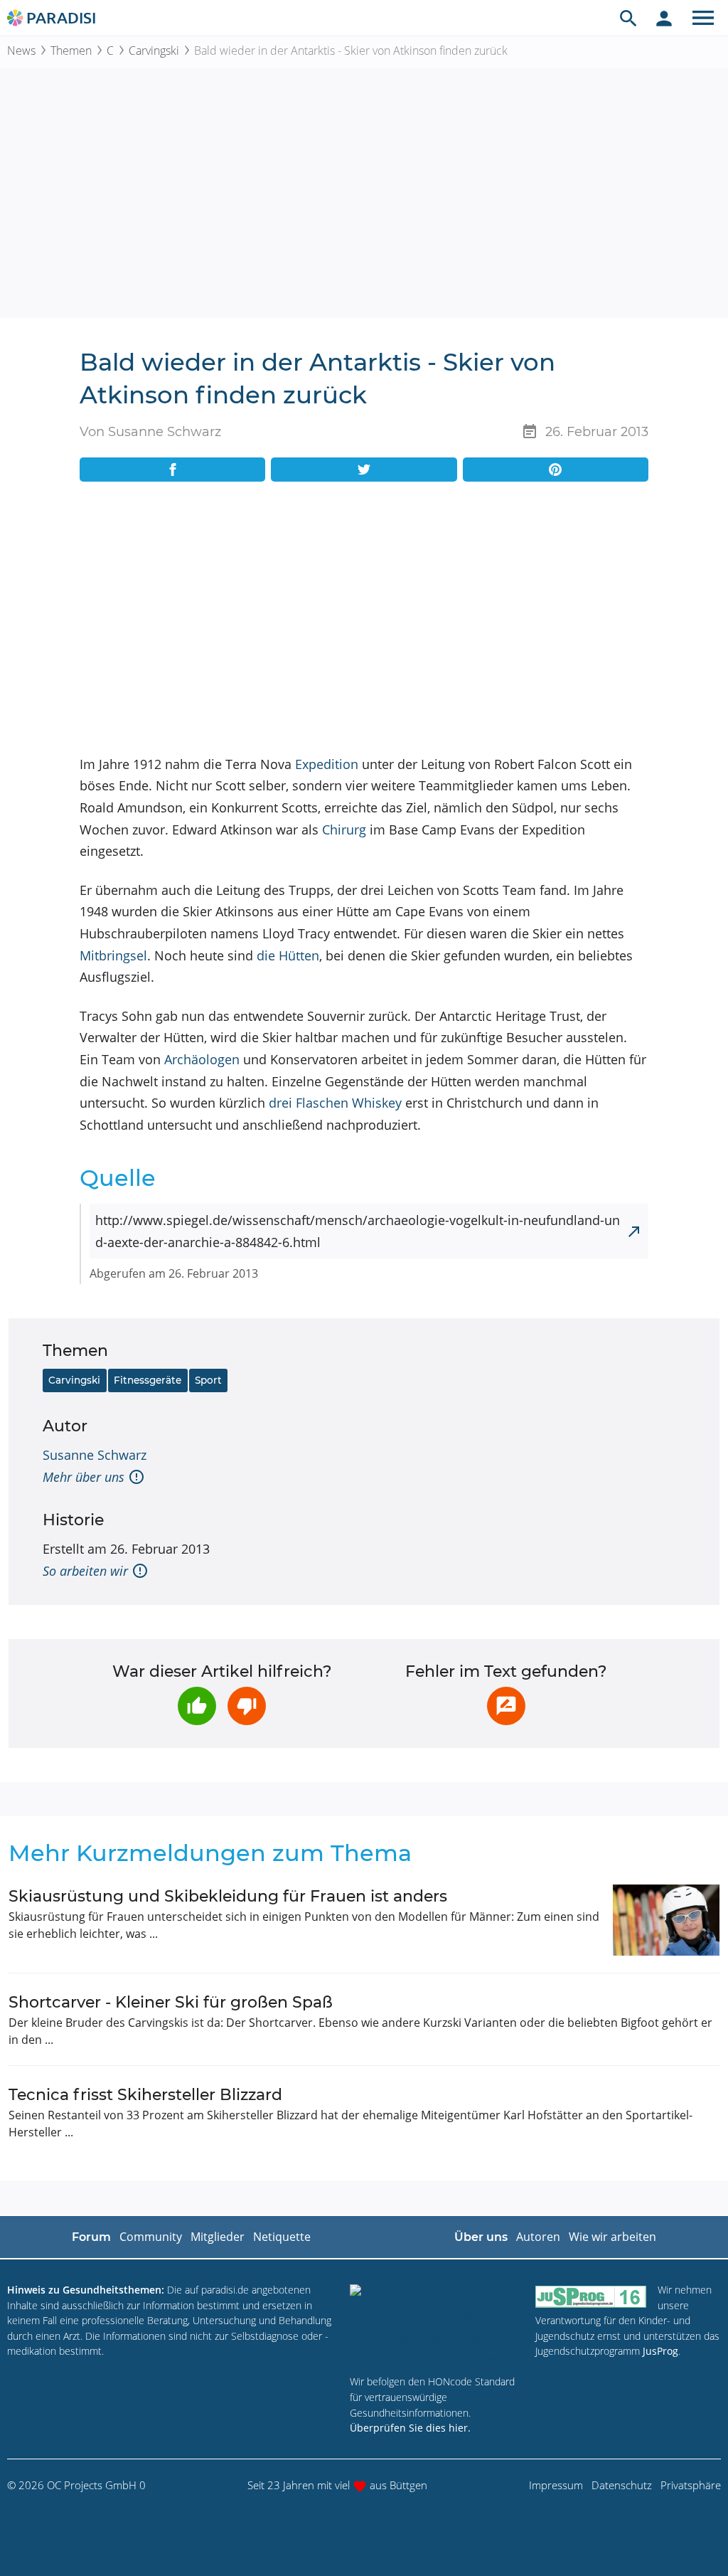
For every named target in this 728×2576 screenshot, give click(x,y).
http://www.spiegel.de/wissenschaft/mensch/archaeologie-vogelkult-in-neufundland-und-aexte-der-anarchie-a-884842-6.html (358, 1231)
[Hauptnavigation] (703, 18)
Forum (91, 2237)
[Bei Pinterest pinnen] (556, 470)
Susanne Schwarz (95, 1455)
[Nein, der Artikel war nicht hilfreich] (247, 1706)
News (21, 51)
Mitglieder (218, 2237)
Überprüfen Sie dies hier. (410, 2428)
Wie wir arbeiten (612, 2237)
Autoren (538, 2237)
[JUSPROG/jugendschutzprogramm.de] (591, 2296)
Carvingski (154, 51)
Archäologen (202, 1059)
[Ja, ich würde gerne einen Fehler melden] (506, 1706)
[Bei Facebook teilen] (172, 470)
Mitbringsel (113, 955)
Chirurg (344, 829)
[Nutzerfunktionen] (664, 18)
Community (151, 2237)
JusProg (660, 2351)
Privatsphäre (691, 2485)
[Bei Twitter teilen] (364, 470)
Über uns (481, 2237)
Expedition (327, 764)
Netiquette (282, 2237)
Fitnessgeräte (148, 1380)
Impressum (556, 2485)
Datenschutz (622, 2485)
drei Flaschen (309, 1103)
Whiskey (377, 1103)
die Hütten (288, 955)
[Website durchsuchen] (628, 18)
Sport (208, 1380)
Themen (71, 51)
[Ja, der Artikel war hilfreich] (197, 1706)
